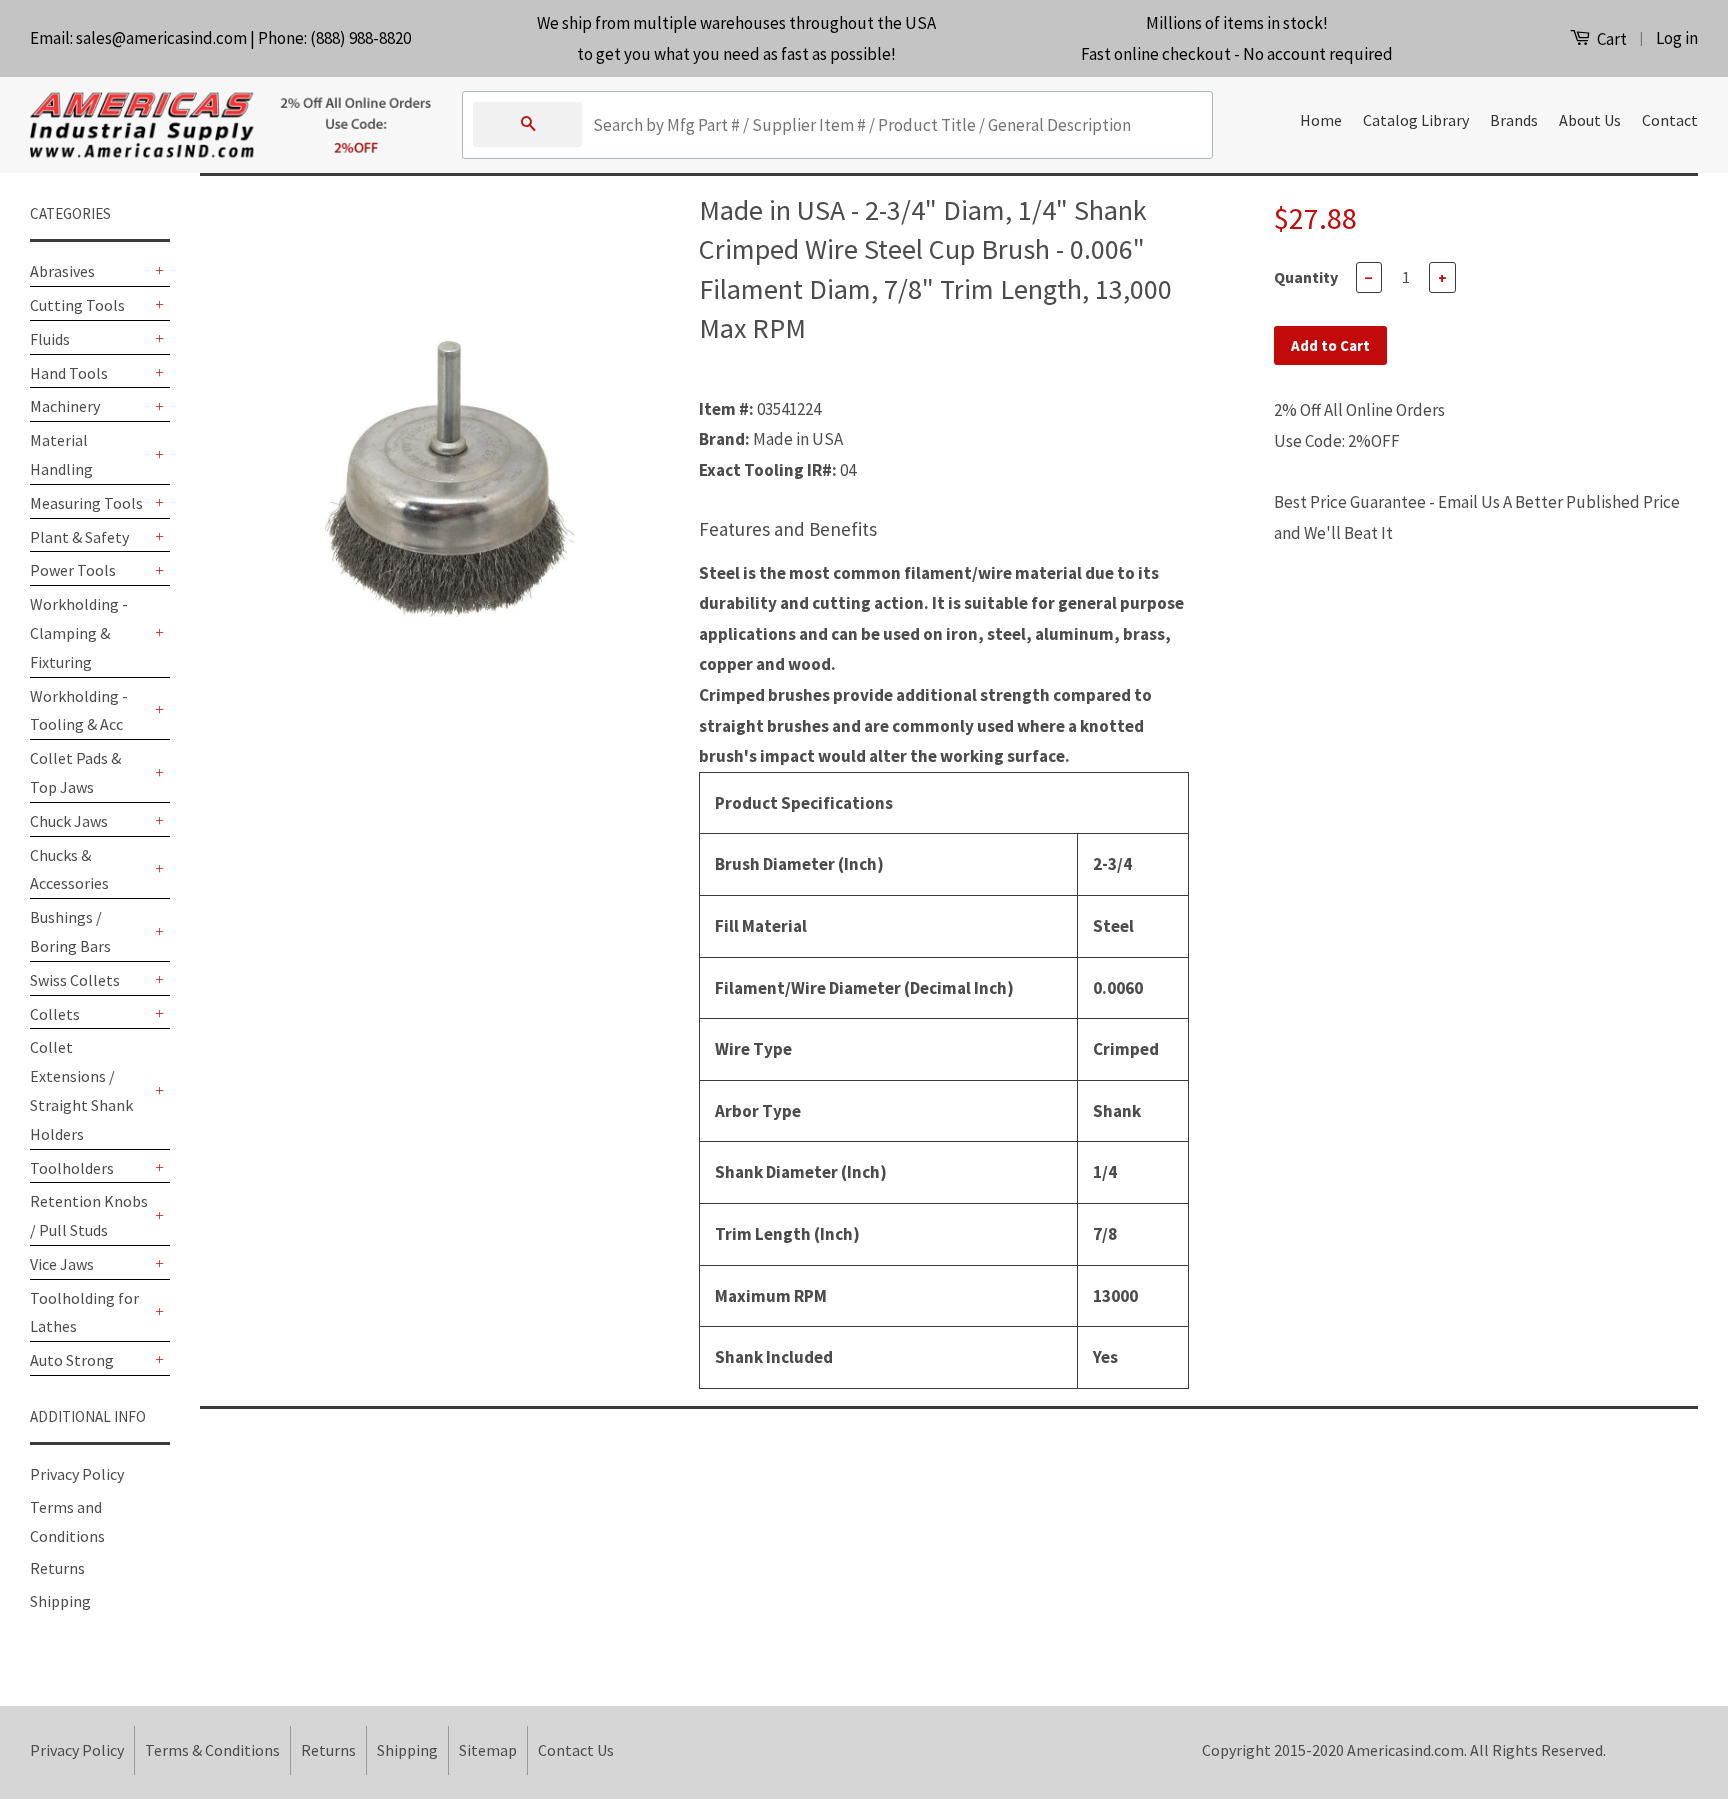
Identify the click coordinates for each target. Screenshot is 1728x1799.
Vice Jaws (62, 1264)
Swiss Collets (75, 980)
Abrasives (62, 271)
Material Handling (61, 454)
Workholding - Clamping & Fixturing (79, 633)
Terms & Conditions (212, 1750)
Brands (1514, 120)
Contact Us (576, 1750)
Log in (1677, 38)
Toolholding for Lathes (84, 1312)
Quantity (1306, 277)
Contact (1670, 120)
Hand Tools (69, 373)
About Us (1590, 120)
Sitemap (488, 1750)
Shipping (60, 1601)
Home (1321, 120)
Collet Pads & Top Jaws (75, 772)
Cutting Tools (77, 305)
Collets (55, 1014)
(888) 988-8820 (360, 38)
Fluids (50, 339)
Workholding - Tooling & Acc (79, 710)
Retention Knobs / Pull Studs (89, 1215)
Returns (57, 1568)
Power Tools (73, 570)
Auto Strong (72, 1360)
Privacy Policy (77, 1474)
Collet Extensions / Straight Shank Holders (81, 1090)
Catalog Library (1416, 120)
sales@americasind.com (161, 38)
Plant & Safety (79, 537)
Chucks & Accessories (69, 869)
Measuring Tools (86, 503)
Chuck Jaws (69, 821)
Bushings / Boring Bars (70, 931)
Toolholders (72, 1168)
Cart (1610, 39)
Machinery (65, 406)
